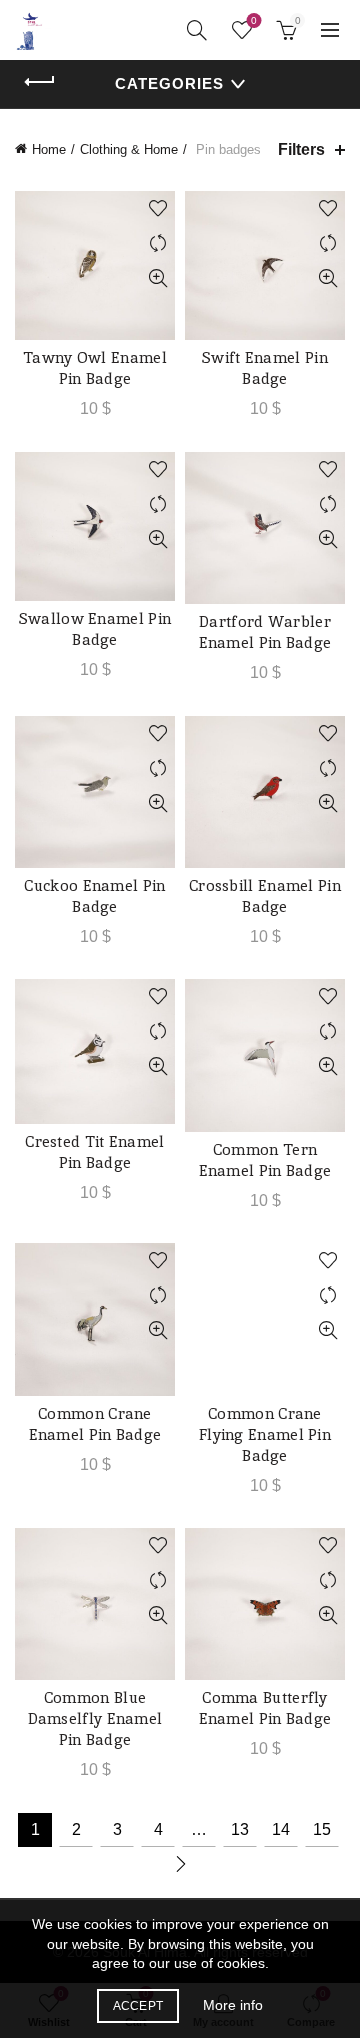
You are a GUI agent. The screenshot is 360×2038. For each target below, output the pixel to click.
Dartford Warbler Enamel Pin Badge (265, 632)
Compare (157, 243)
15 (322, 1829)
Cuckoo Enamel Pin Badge (94, 896)
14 (281, 1829)
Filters (301, 149)
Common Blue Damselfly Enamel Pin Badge (95, 1718)
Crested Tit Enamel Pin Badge (94, 1152)
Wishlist (254, 20)
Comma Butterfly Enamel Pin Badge (265, 1708)
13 (240, 1829)
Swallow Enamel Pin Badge (95, 629)
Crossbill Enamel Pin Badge (265, 896)
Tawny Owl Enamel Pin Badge (95, 368)
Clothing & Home (129, 149)
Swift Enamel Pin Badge (265, 368)
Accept (138, 2006)
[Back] (40, 82)
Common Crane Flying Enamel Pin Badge (265, 1434)
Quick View (157, 278)
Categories (169, 83)
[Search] (197, 30)
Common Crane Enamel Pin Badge (95, 1424)
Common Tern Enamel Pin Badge (265, 1160)
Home (49, 149)
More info (233, 2005)
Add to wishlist (157, 208)
